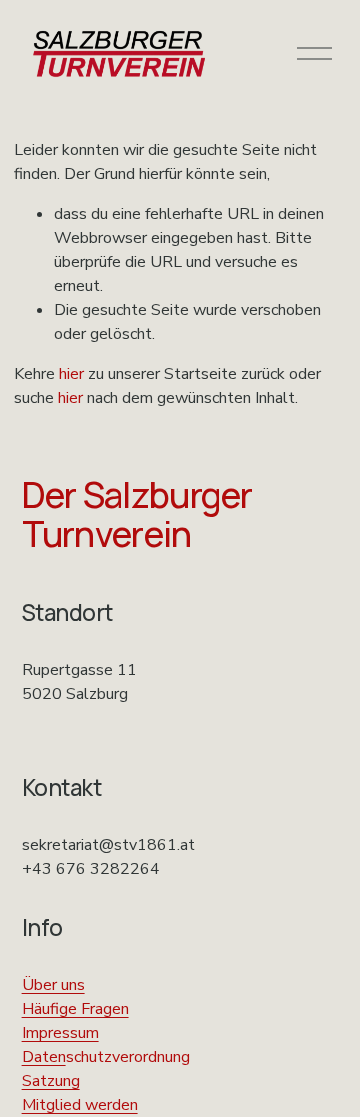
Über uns (53, 985)
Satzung (51, 1081)
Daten (44, 1057)
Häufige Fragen (75, 1009)
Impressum (60, 1033)
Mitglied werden (80, 1105)
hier (71, 374)
